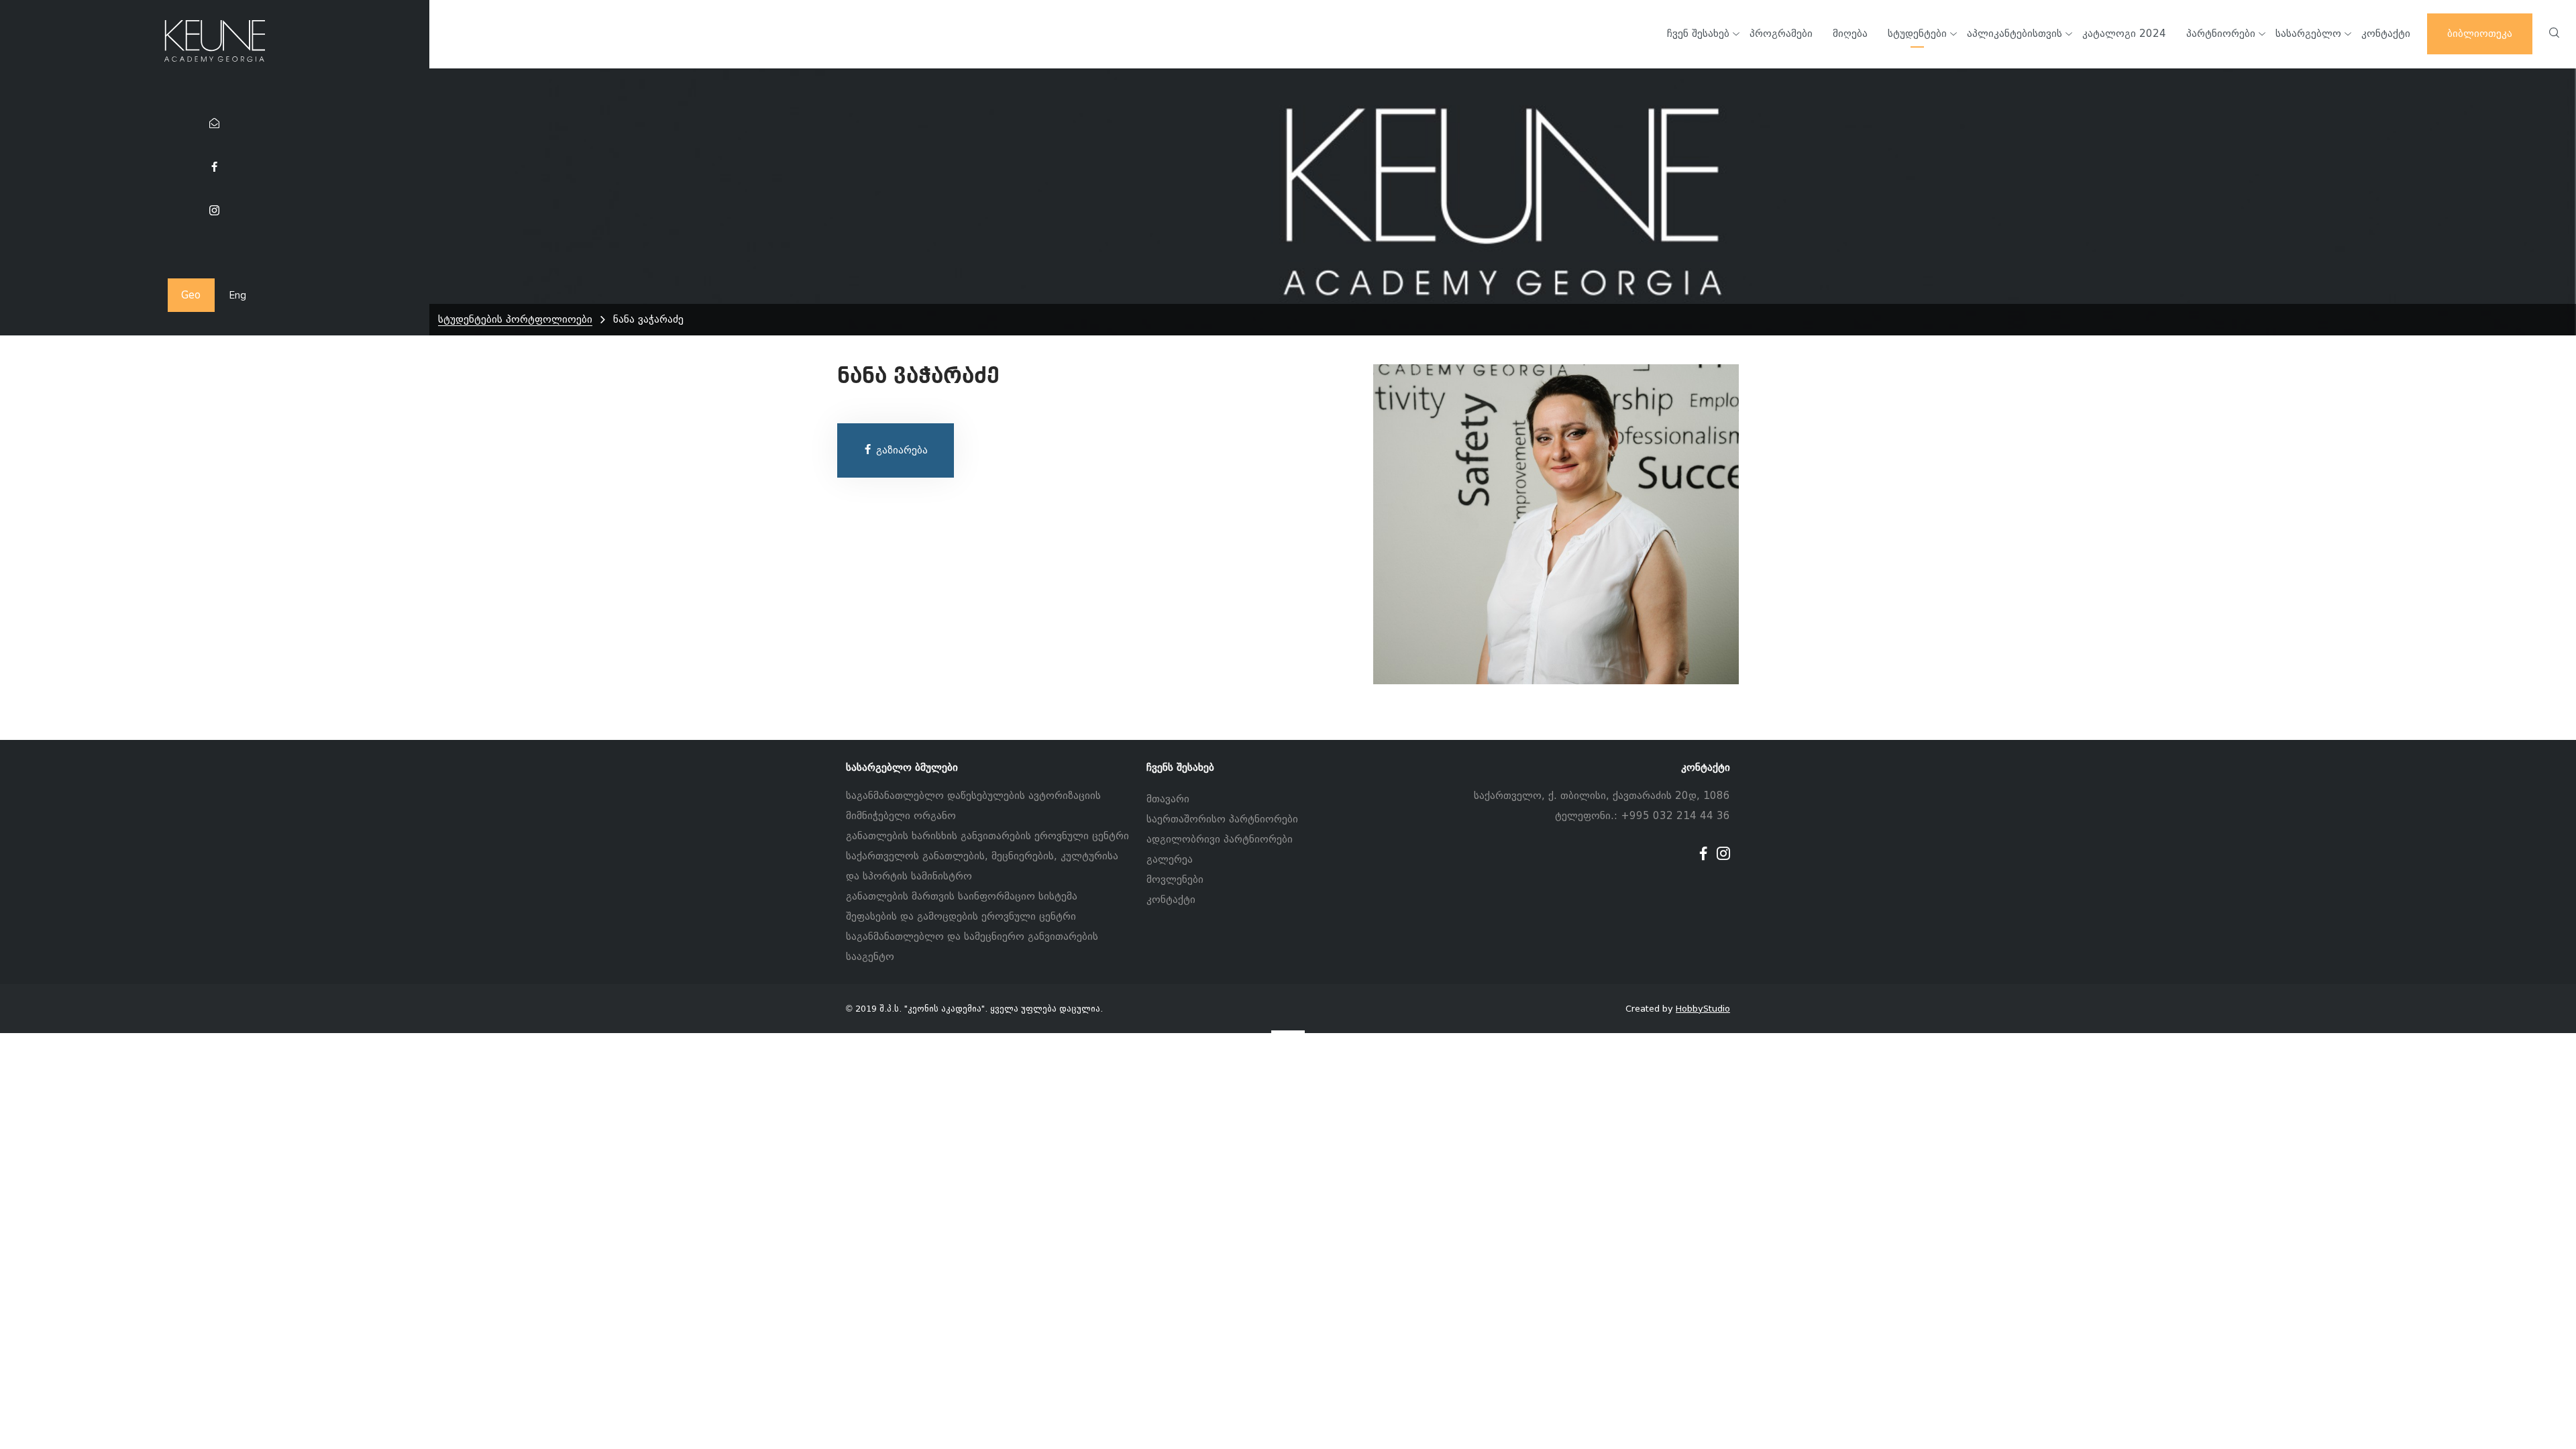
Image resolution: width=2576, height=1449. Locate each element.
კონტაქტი (1171, 900)
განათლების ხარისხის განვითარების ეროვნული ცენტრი (987, 836)
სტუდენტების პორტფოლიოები (515, 319)
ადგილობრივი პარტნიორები (1220, 839)
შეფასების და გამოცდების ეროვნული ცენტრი (961, 916)
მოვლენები (1175, 879)
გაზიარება (900, 450)
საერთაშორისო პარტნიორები (1222, 819)
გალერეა (1170, 859)
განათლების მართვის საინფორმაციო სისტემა (962, 896)
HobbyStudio (1703, 1009)
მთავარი (1168, 799)
